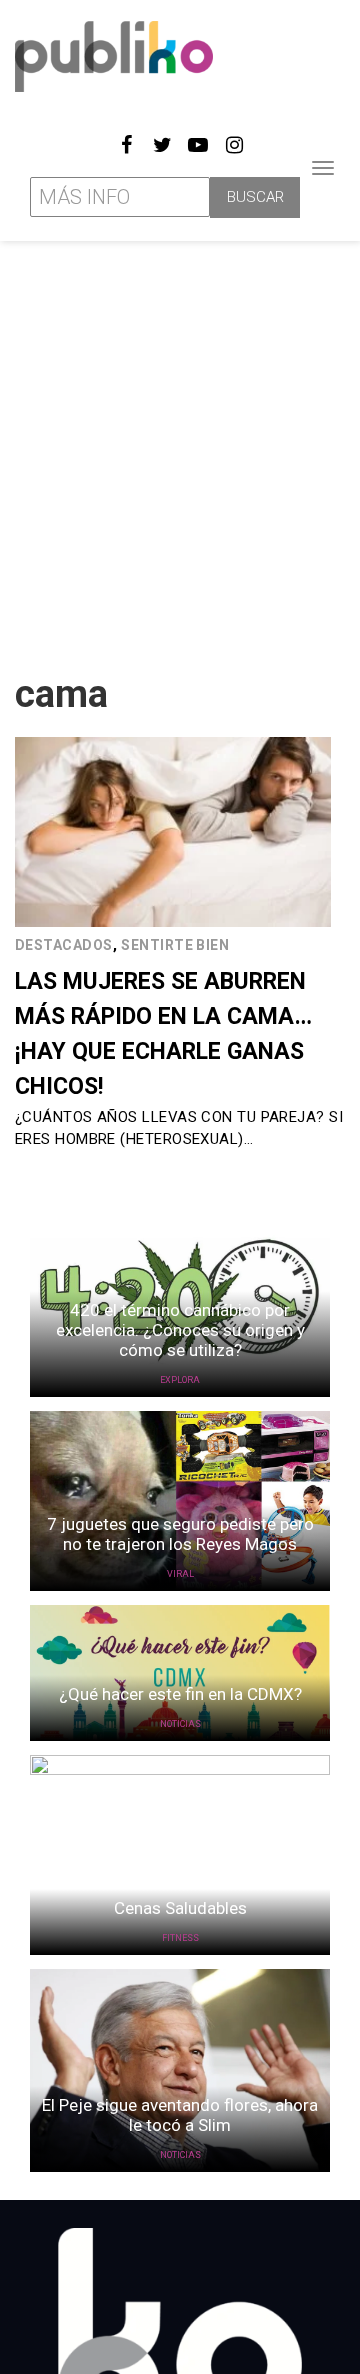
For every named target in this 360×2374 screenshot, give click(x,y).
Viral (180, 1574)
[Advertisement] (180, 449)
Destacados (64, 945)
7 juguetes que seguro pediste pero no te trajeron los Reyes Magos (180, 1534)
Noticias (180, 1724)
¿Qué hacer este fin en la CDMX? (180, 1694)
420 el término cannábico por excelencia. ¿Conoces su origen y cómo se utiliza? (180, 1330)
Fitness (180, 1938)
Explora (180, 1380)
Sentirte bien (175, 945)
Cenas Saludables (180, 1908)
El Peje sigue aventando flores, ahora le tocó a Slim (180, 2115)
